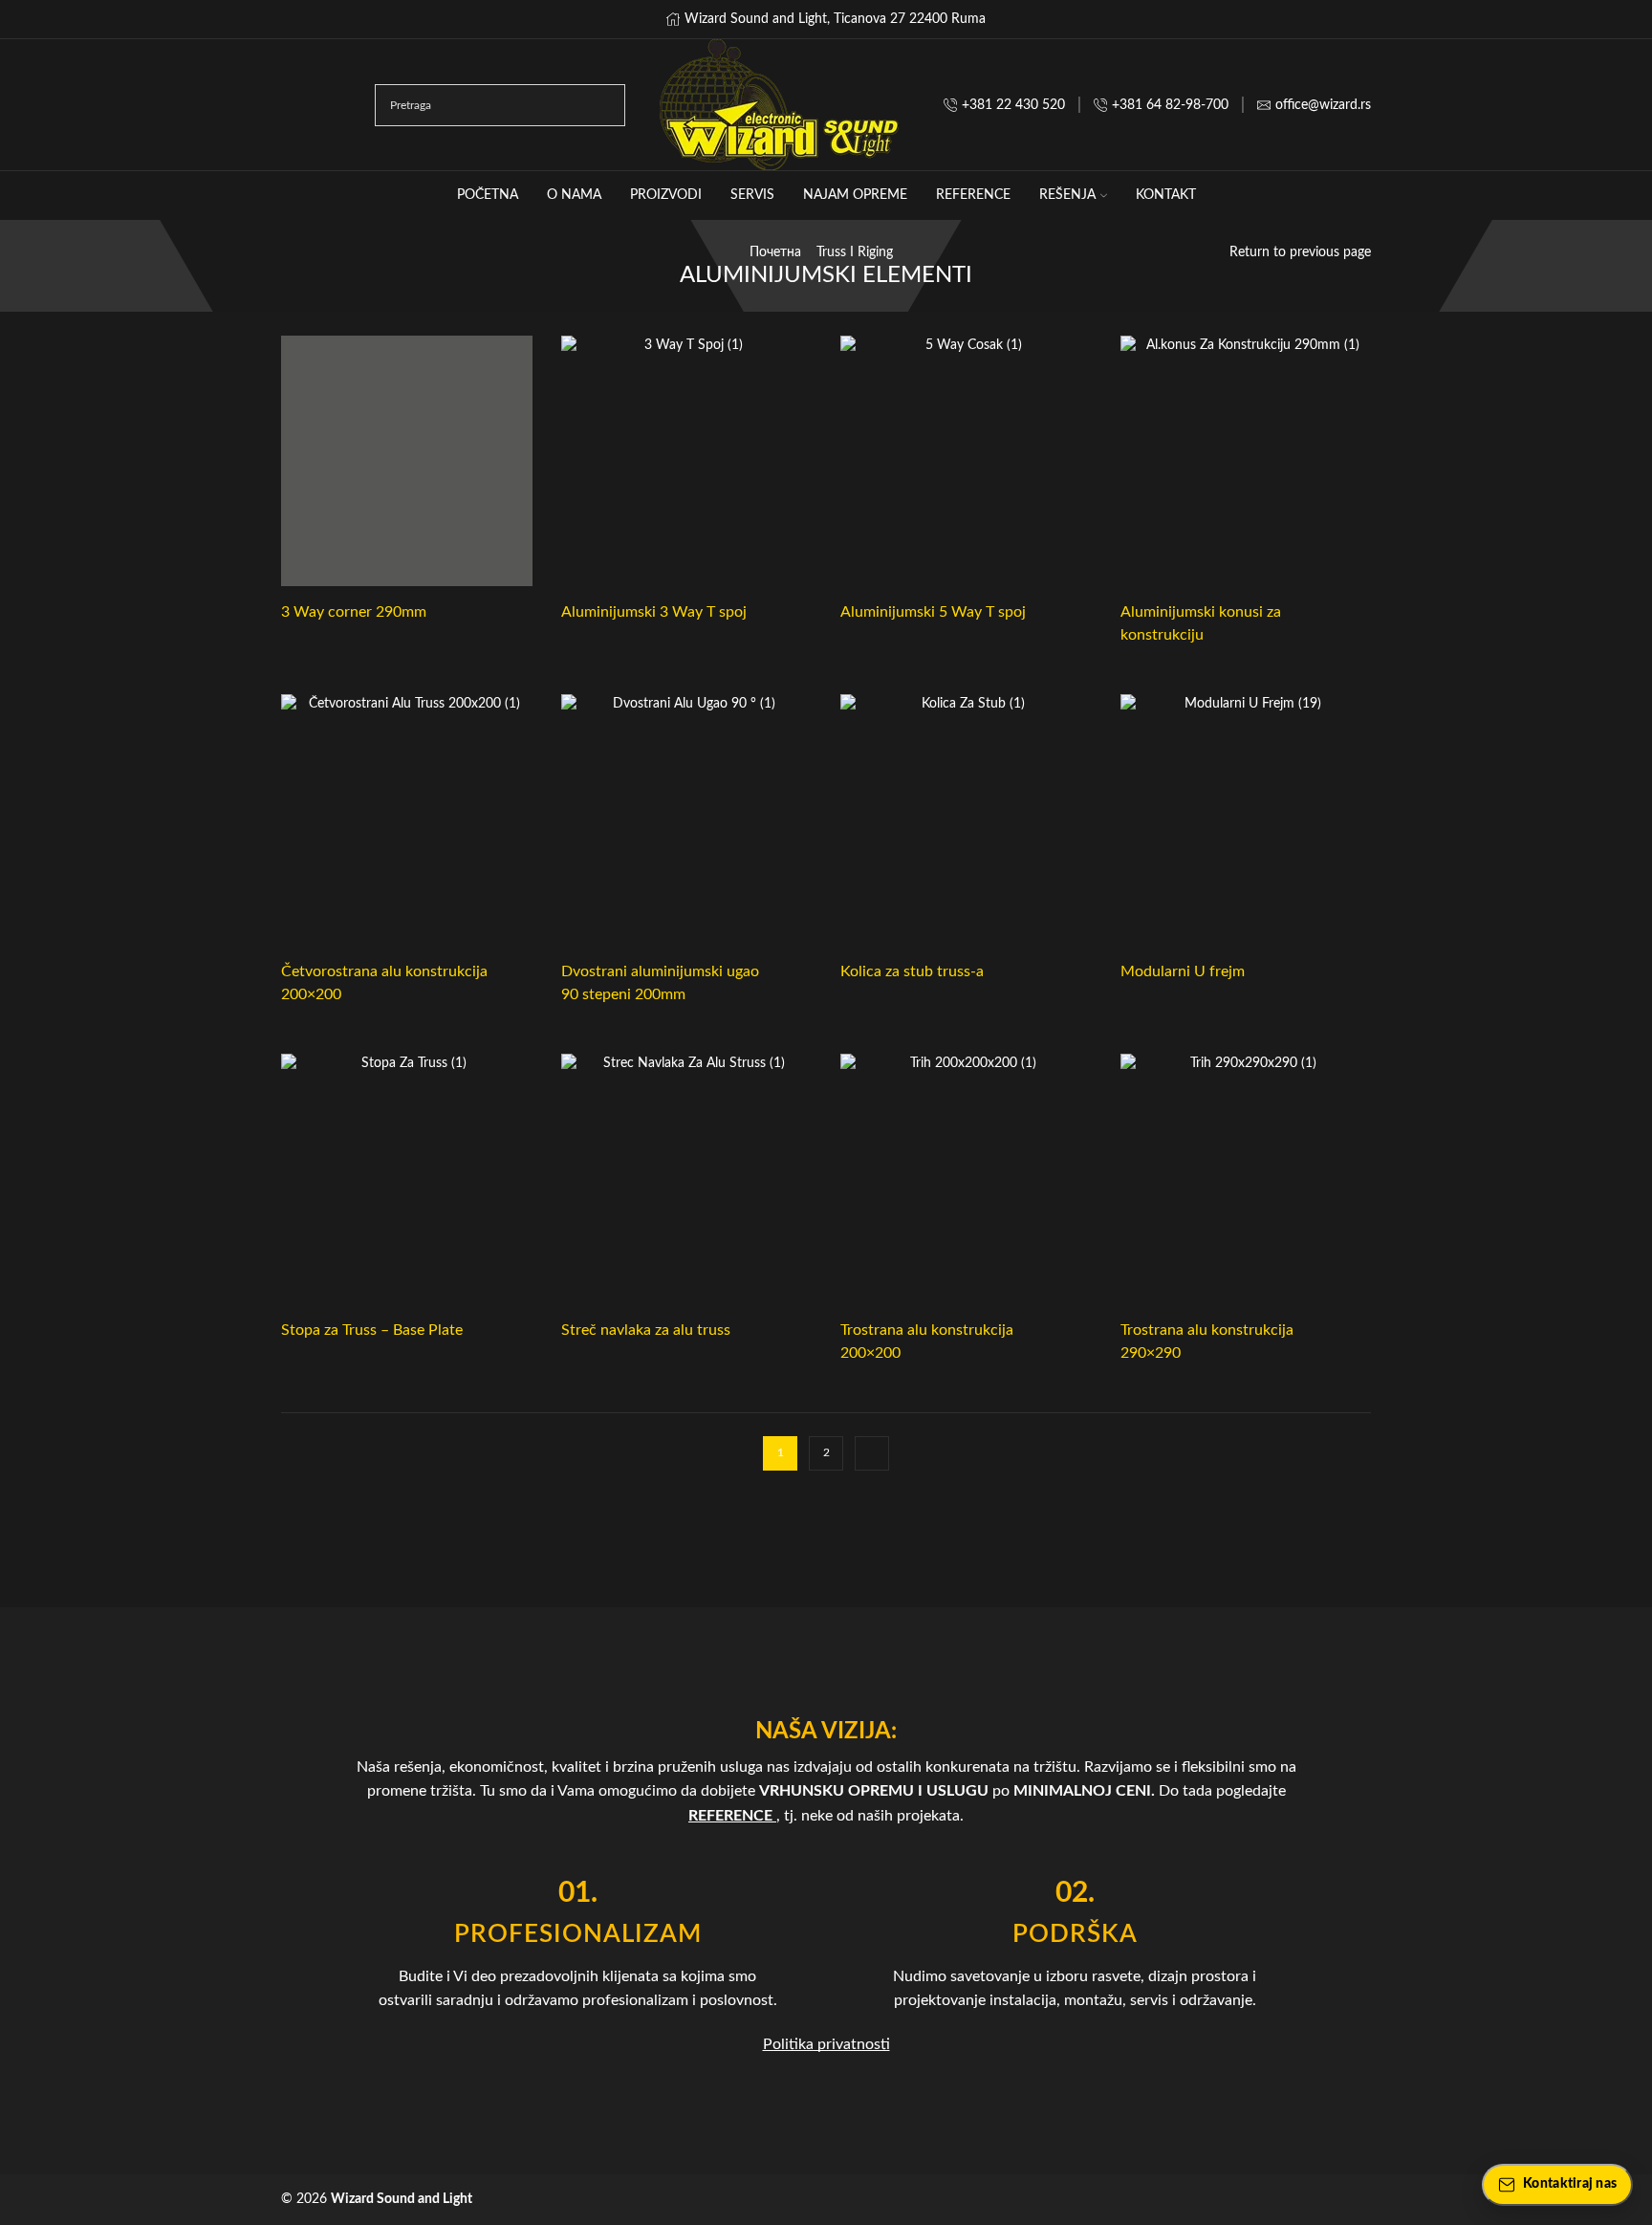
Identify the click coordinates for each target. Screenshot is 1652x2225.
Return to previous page (1300, 252)
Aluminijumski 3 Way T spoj (654, 612)
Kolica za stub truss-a (912, 971)
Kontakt (1166, 195)
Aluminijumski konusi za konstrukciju (1201, 623)
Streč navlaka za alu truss (646, 1330)
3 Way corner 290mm (354, 612)
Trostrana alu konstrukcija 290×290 (1207, 1342)
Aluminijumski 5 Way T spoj (933, 612)
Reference (973, 195)
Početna (488, 195)
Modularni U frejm (1183, 971)
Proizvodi (666, 195)
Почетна (775, 252)
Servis (752, 195)
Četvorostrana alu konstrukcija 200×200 (384, 983)
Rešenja (1067, 195)
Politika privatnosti (826, 2044)
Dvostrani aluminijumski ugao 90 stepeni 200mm (660, 983)
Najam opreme (855, 195)
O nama (574, 195)
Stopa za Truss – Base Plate (372, 1330)
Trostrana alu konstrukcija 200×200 (927, 1342)
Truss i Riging (855, 252)
